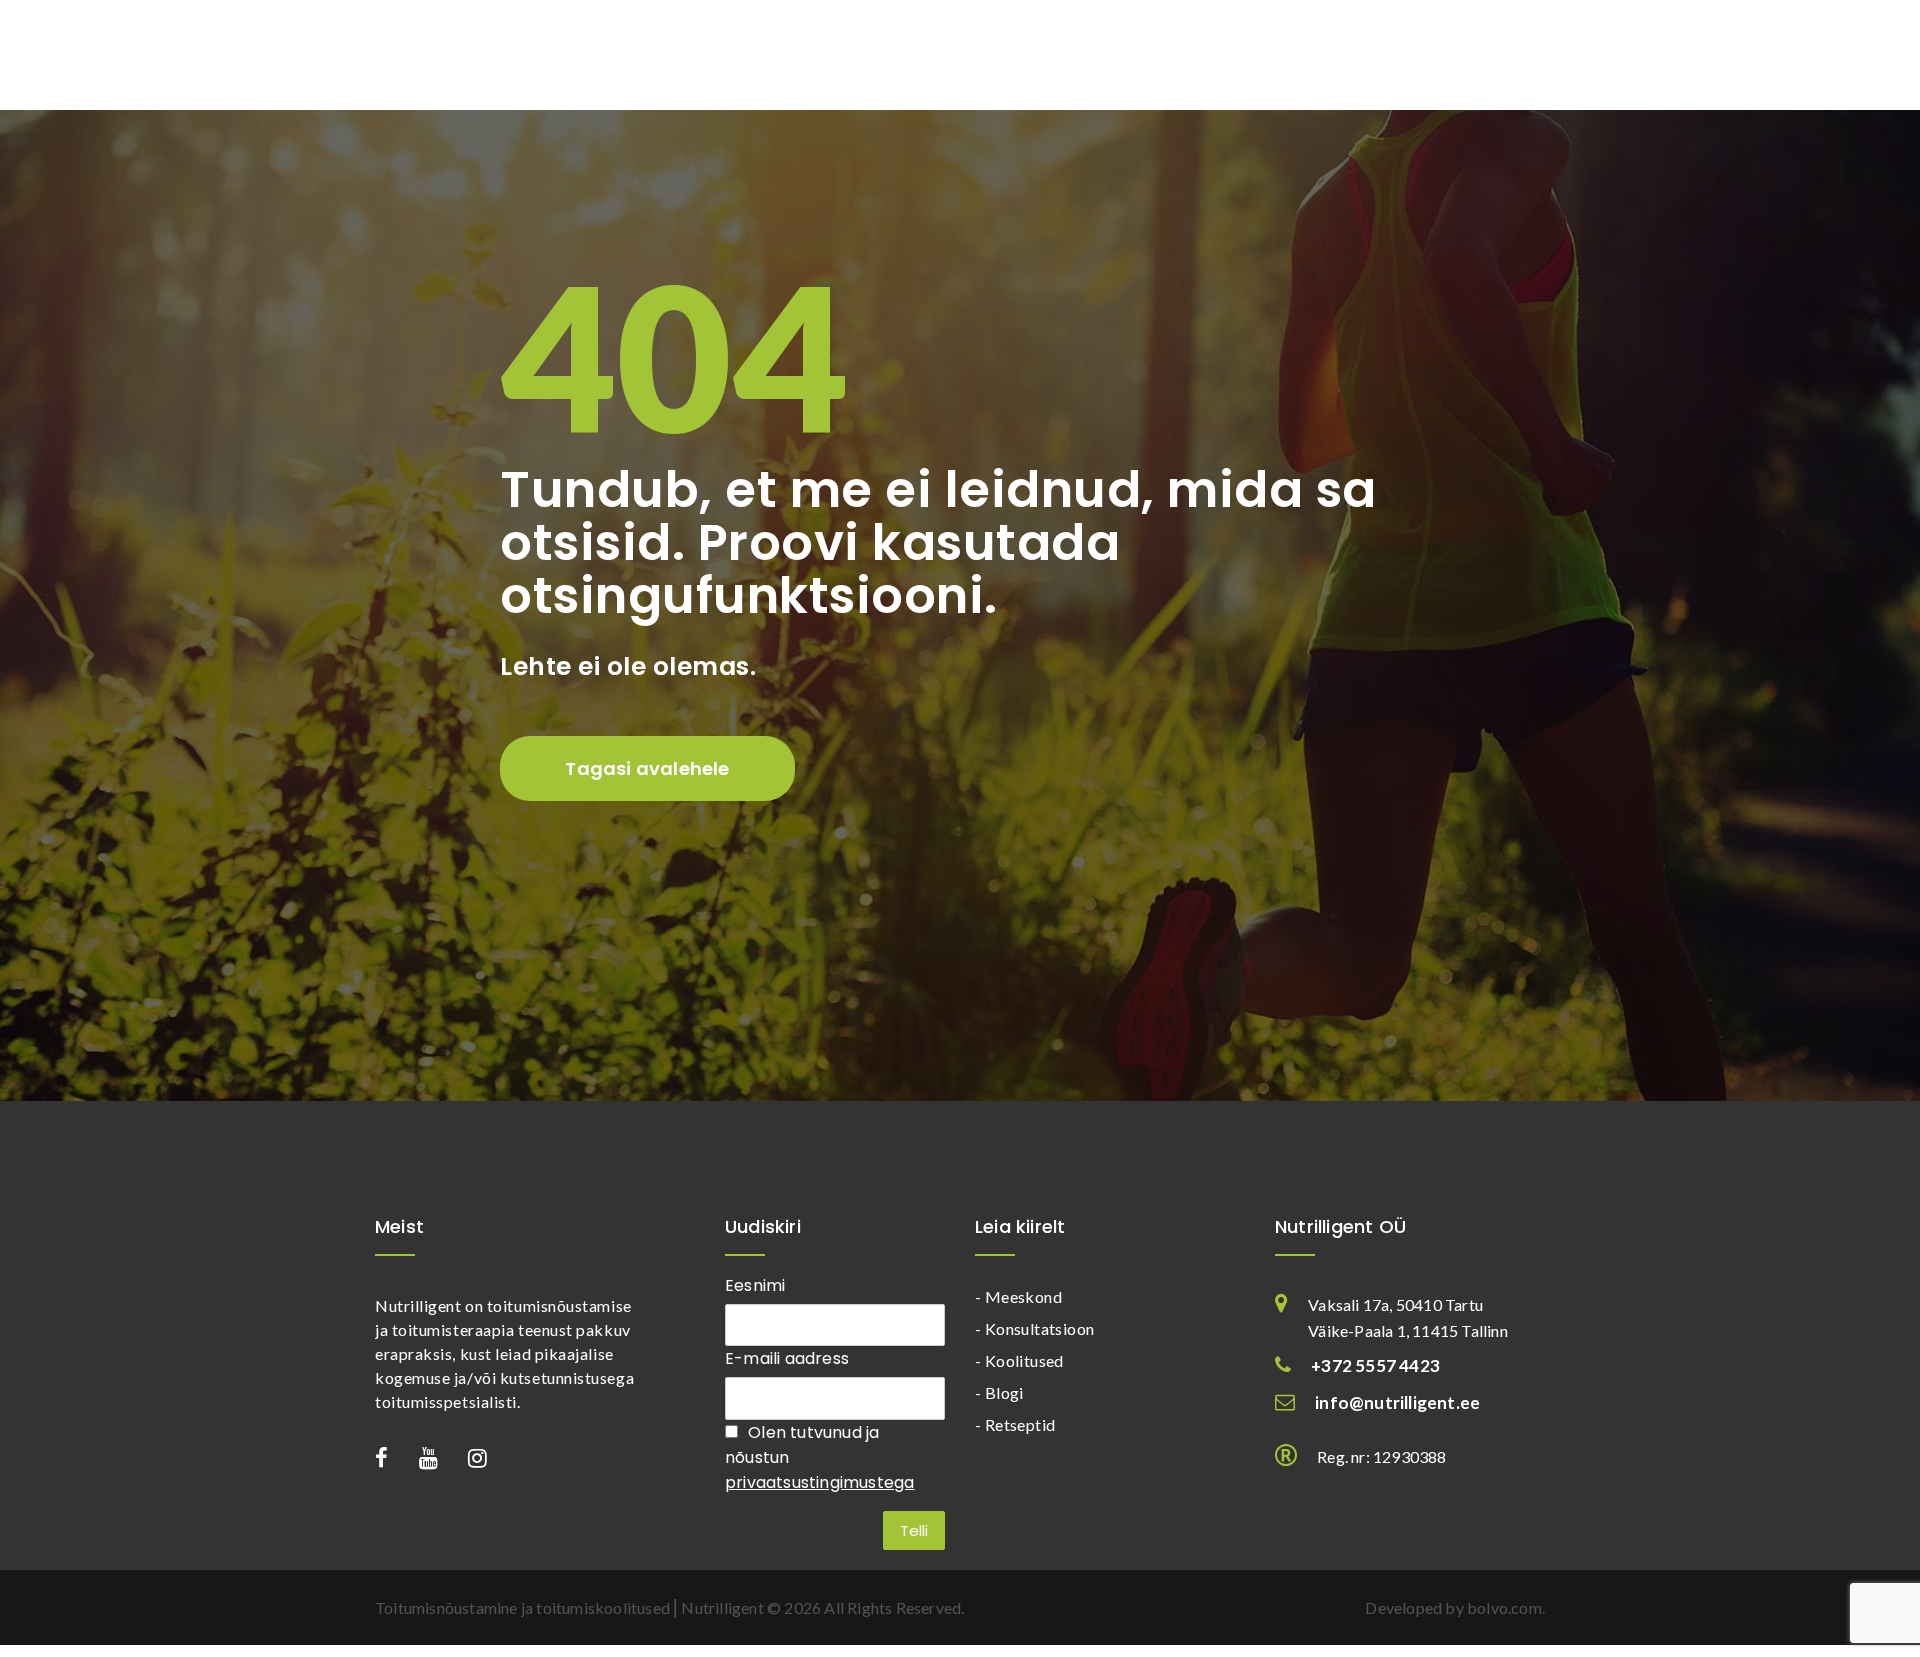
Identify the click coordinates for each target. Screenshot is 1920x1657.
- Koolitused (1019, 1360)
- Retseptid (1015, 1424)
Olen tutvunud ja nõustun (819, 1457)
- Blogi (999, 1392)
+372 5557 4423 (1375, 1365)
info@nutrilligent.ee (1397, 1402)
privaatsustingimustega (819, 1482)
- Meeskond (1018, 1296)
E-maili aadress (787, 1358)
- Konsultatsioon (1034, 1328)
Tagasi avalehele (647, 768)
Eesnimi (755, 1285)
